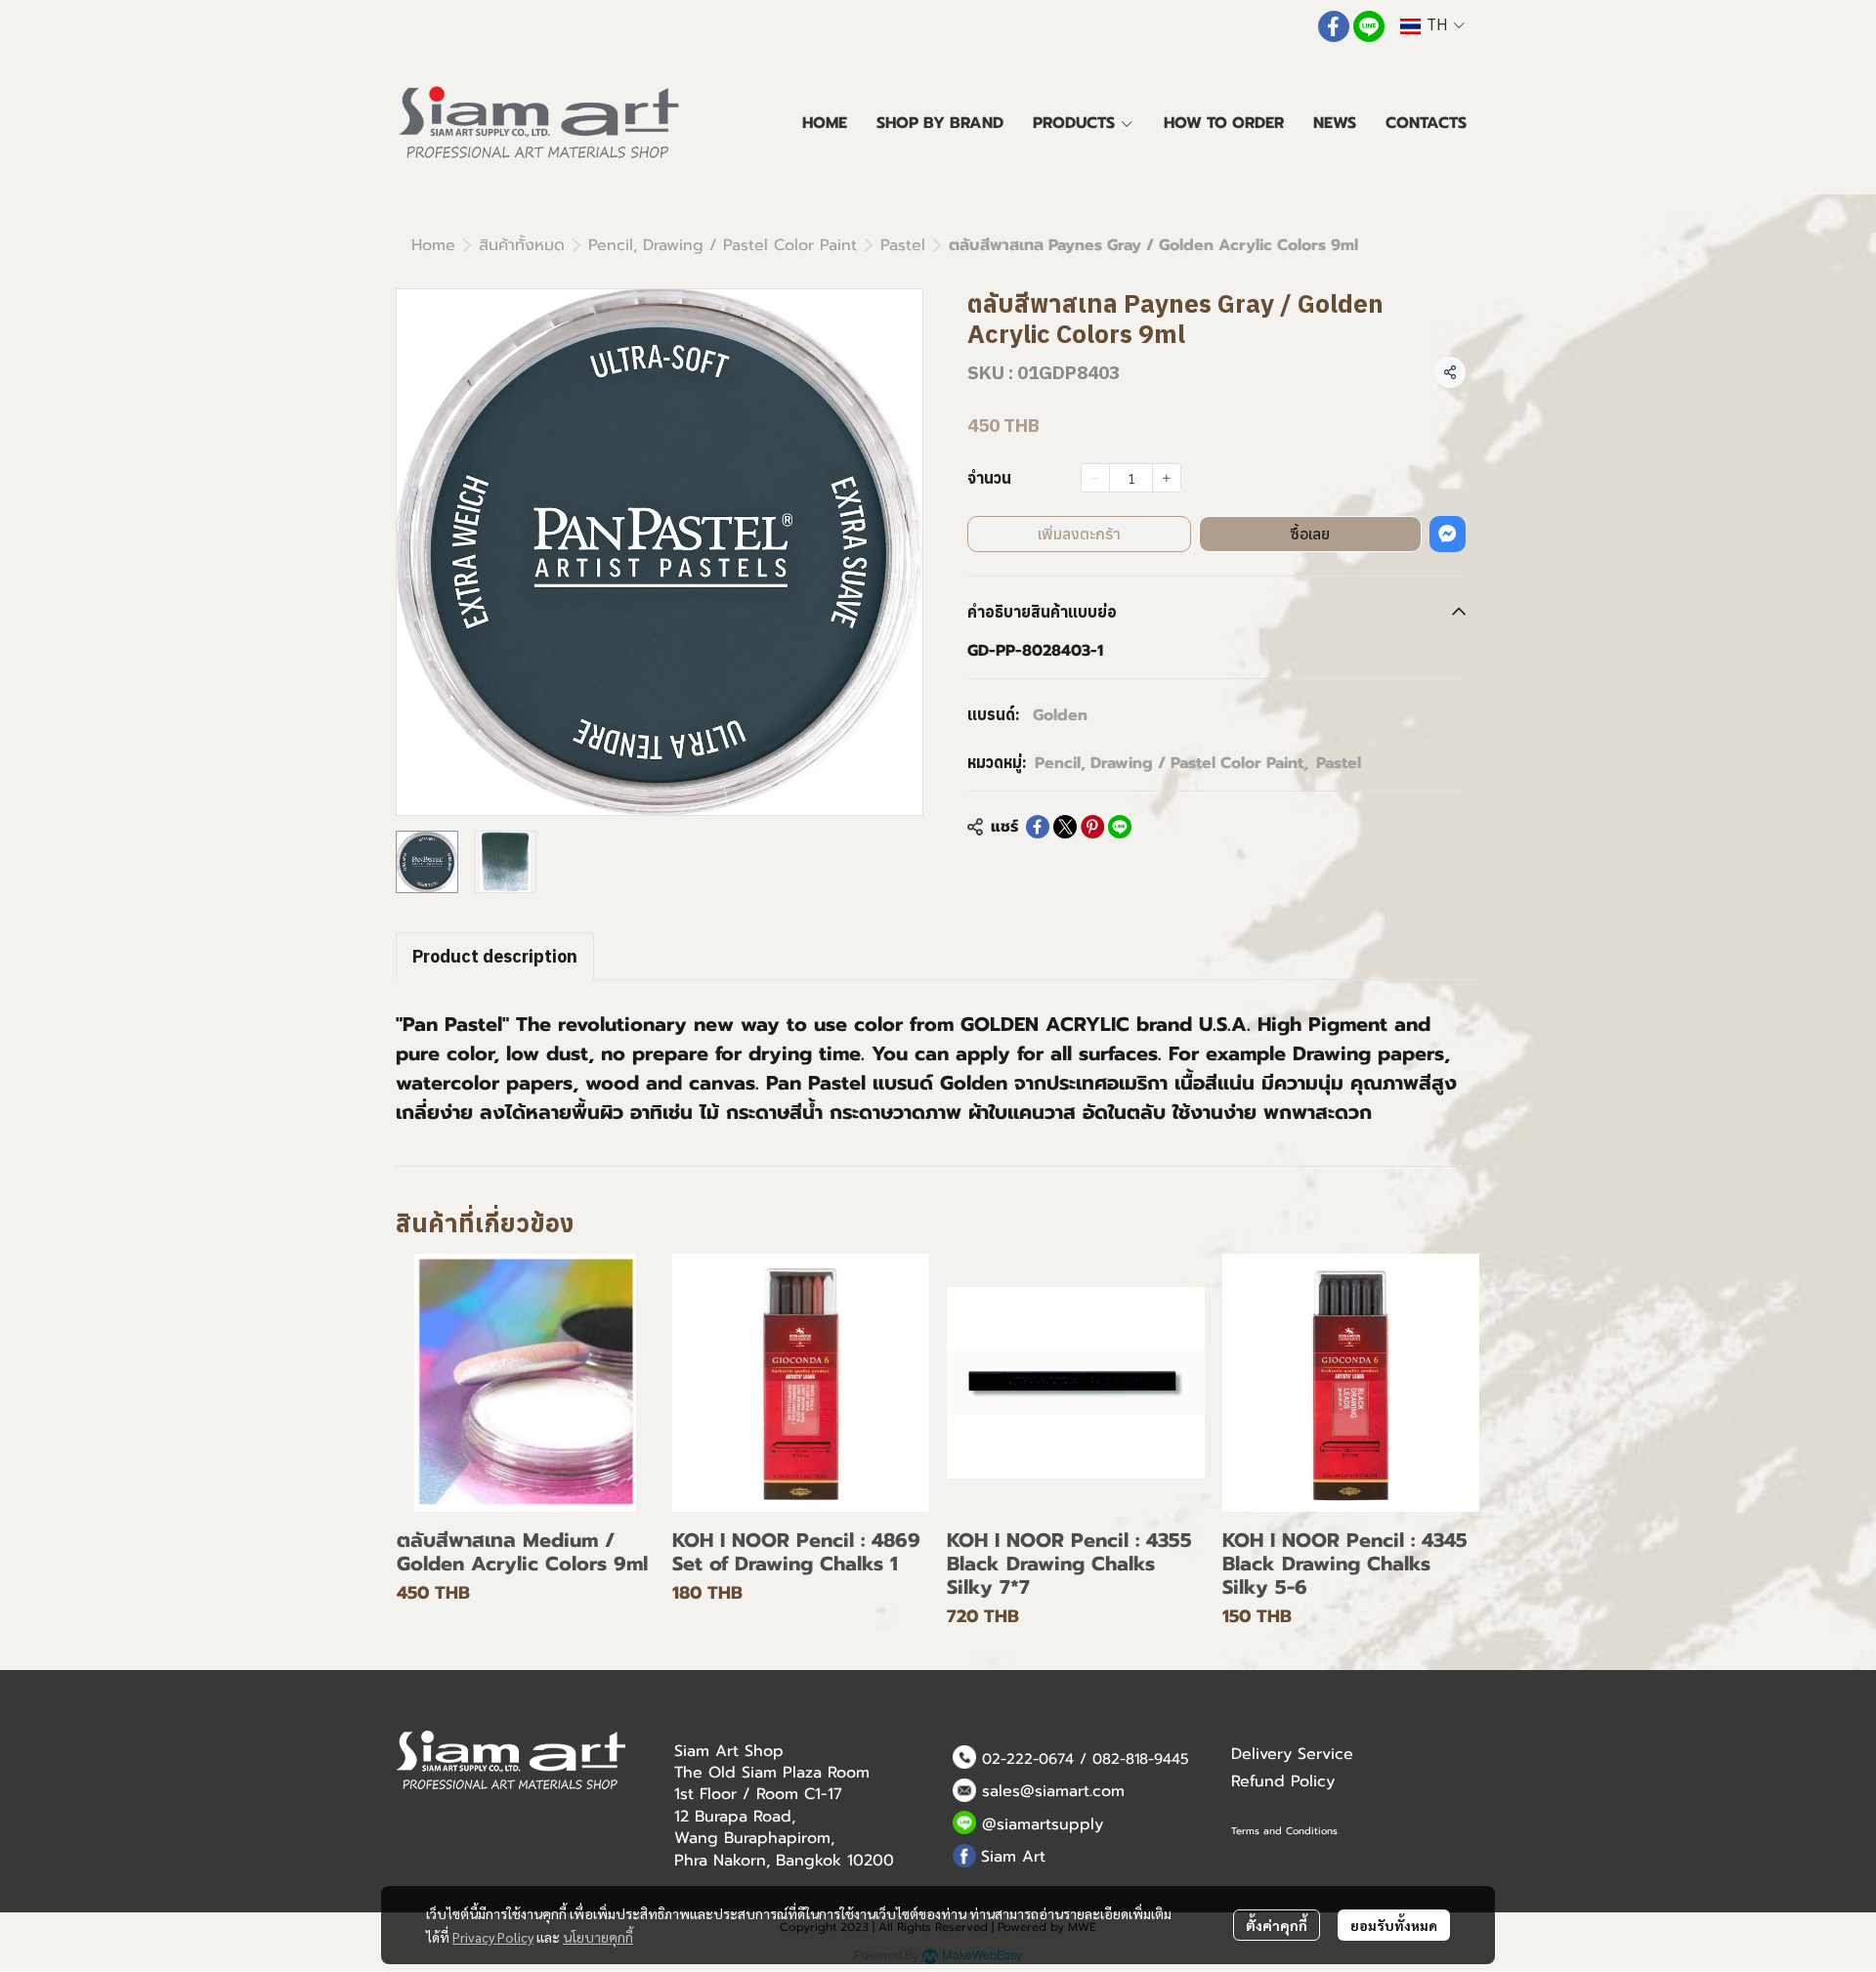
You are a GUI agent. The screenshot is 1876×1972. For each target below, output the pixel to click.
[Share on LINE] (1120, 827)
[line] (1369, 26)
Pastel (903, 245)
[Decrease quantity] (1095, 478)
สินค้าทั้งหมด (522, 245)
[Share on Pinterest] (1092, 827)
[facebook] (1334, 26)
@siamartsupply (1043, 1824)
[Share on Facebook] (1038, 827)
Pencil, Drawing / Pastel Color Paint (723, 245)
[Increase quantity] (1167, 478)
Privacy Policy (493, 1937)
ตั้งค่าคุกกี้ (1277, 1925)
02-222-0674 (1028, 1759)
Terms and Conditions (1284, 1831)
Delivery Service (1292, 1754)
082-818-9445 (1141, 1759)
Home (433, 245)
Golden (1060, 715)
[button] (1432, 26)
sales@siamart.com (1053, 1791)
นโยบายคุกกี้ (598, 1937)
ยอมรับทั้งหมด (1394, 1925)
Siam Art (1013, 1857)
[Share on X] (1065, 827)
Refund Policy (1283, 1781)
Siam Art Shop (729, 1751)
